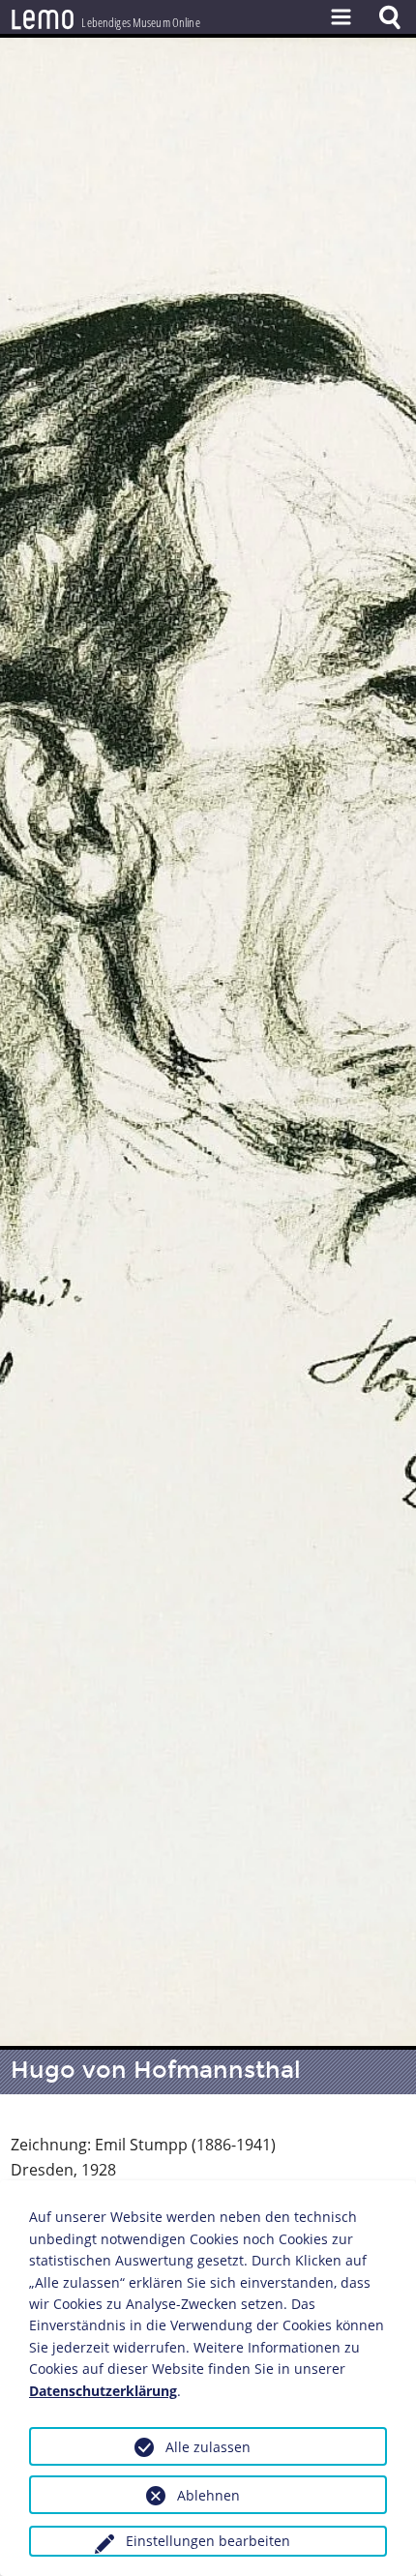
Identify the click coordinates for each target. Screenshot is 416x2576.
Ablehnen (208, 2495)
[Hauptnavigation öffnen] (341, 17)
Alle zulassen (208, 2447)
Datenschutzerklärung (103, 2391)
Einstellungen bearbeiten (208, 2541)
